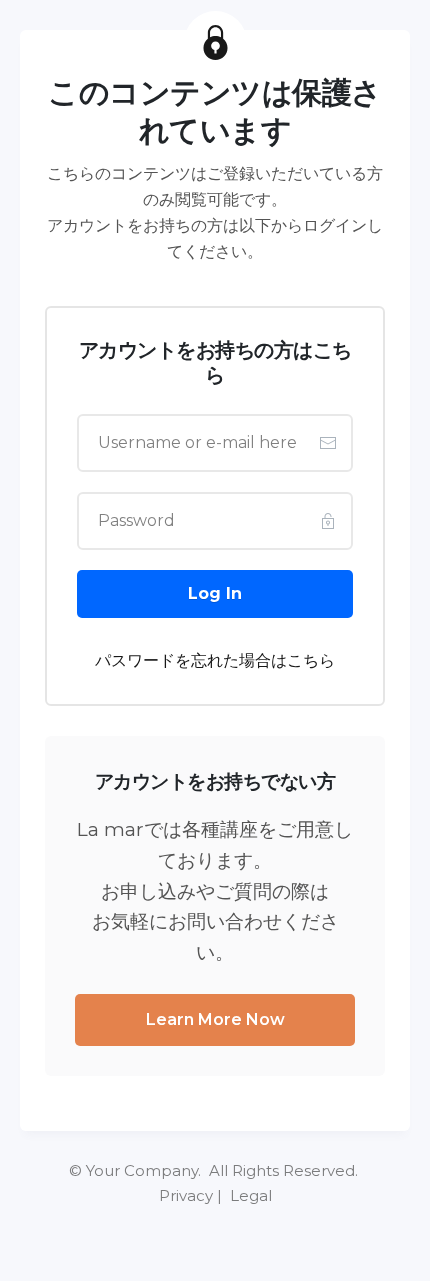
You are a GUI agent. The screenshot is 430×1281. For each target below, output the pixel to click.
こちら (311, 660)
